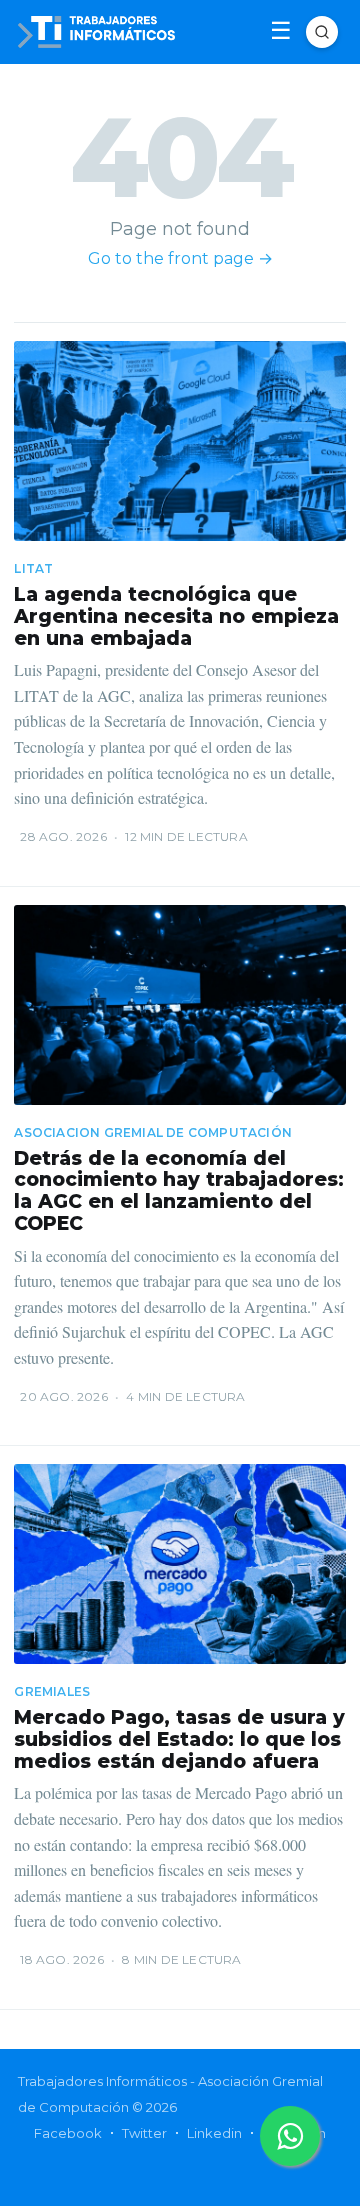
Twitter (144, 2133)
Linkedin (214, 2133)
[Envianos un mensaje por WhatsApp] (290, 2136)
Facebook (68, 2133)
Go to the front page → (180, 258)
